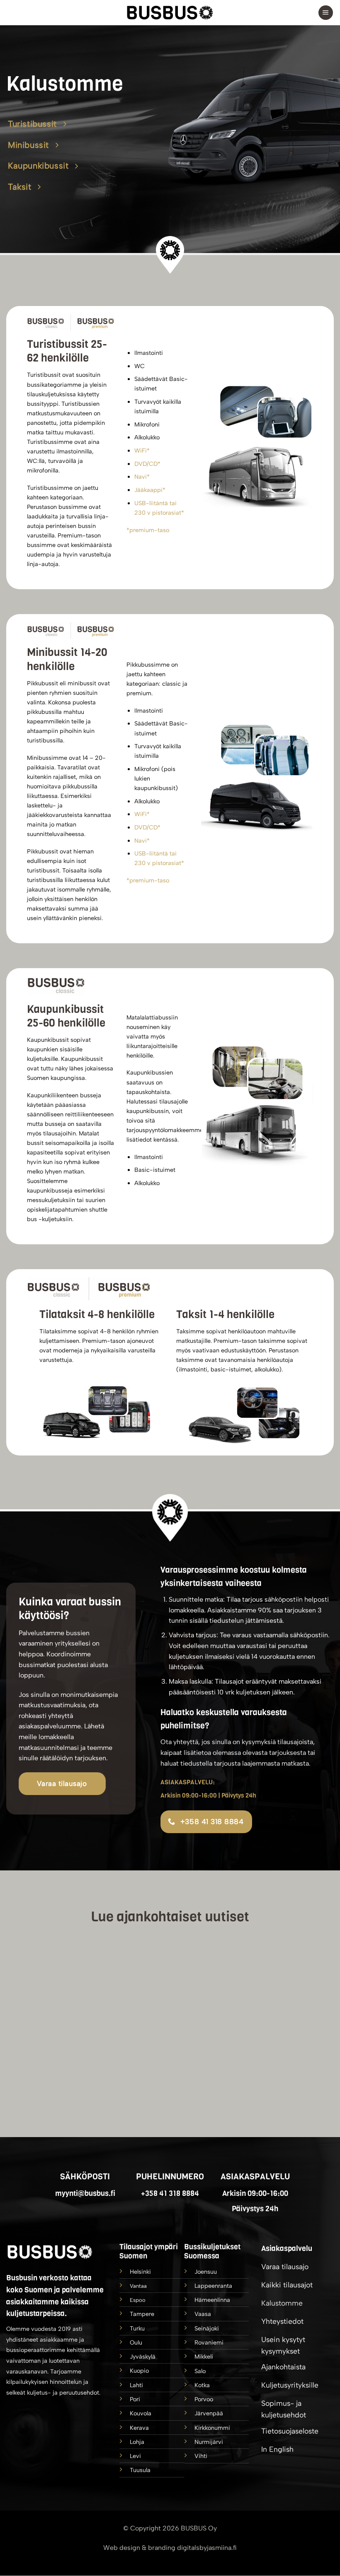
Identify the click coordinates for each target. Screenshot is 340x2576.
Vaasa (203, 2314)
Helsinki (140, 2272)
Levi (135, 2456)
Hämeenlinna (212, 2300)
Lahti (136, 2385)
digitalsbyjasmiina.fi (207, 2548)
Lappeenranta (213, 2286)
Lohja (137, 2442)
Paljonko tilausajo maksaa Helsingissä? (193, 1968)
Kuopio (139, 2371)
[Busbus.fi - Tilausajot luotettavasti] (170, 13)
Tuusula (140, 2470)
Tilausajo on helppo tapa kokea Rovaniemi (80, 1968)
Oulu (136, 2342)
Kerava (139, 2428)
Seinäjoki (207, 2328)
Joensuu (206, 2272)
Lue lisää (80, 2063)
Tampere (142, 2314)
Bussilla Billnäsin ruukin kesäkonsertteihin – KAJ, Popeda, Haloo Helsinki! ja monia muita (298, 1976)
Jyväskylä (143, 2357)
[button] (326, 13)
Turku (137, 2328)
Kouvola (141, 2414)
